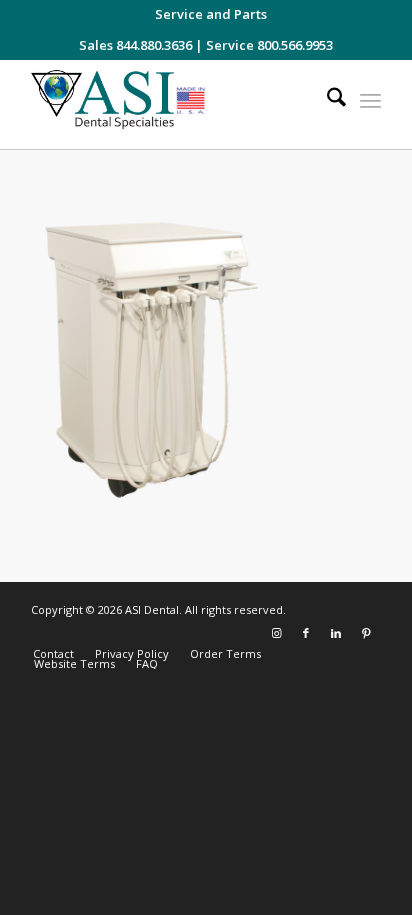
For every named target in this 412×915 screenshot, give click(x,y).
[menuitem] (211, 14)
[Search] (326, 100)
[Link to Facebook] (306, 633)
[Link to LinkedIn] (336, 633)
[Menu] (370, 100)
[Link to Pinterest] (366, 633)
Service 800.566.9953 (269, 45)
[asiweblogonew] (171, 104)
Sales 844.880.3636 (135, 45)
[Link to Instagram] (276, 633)
